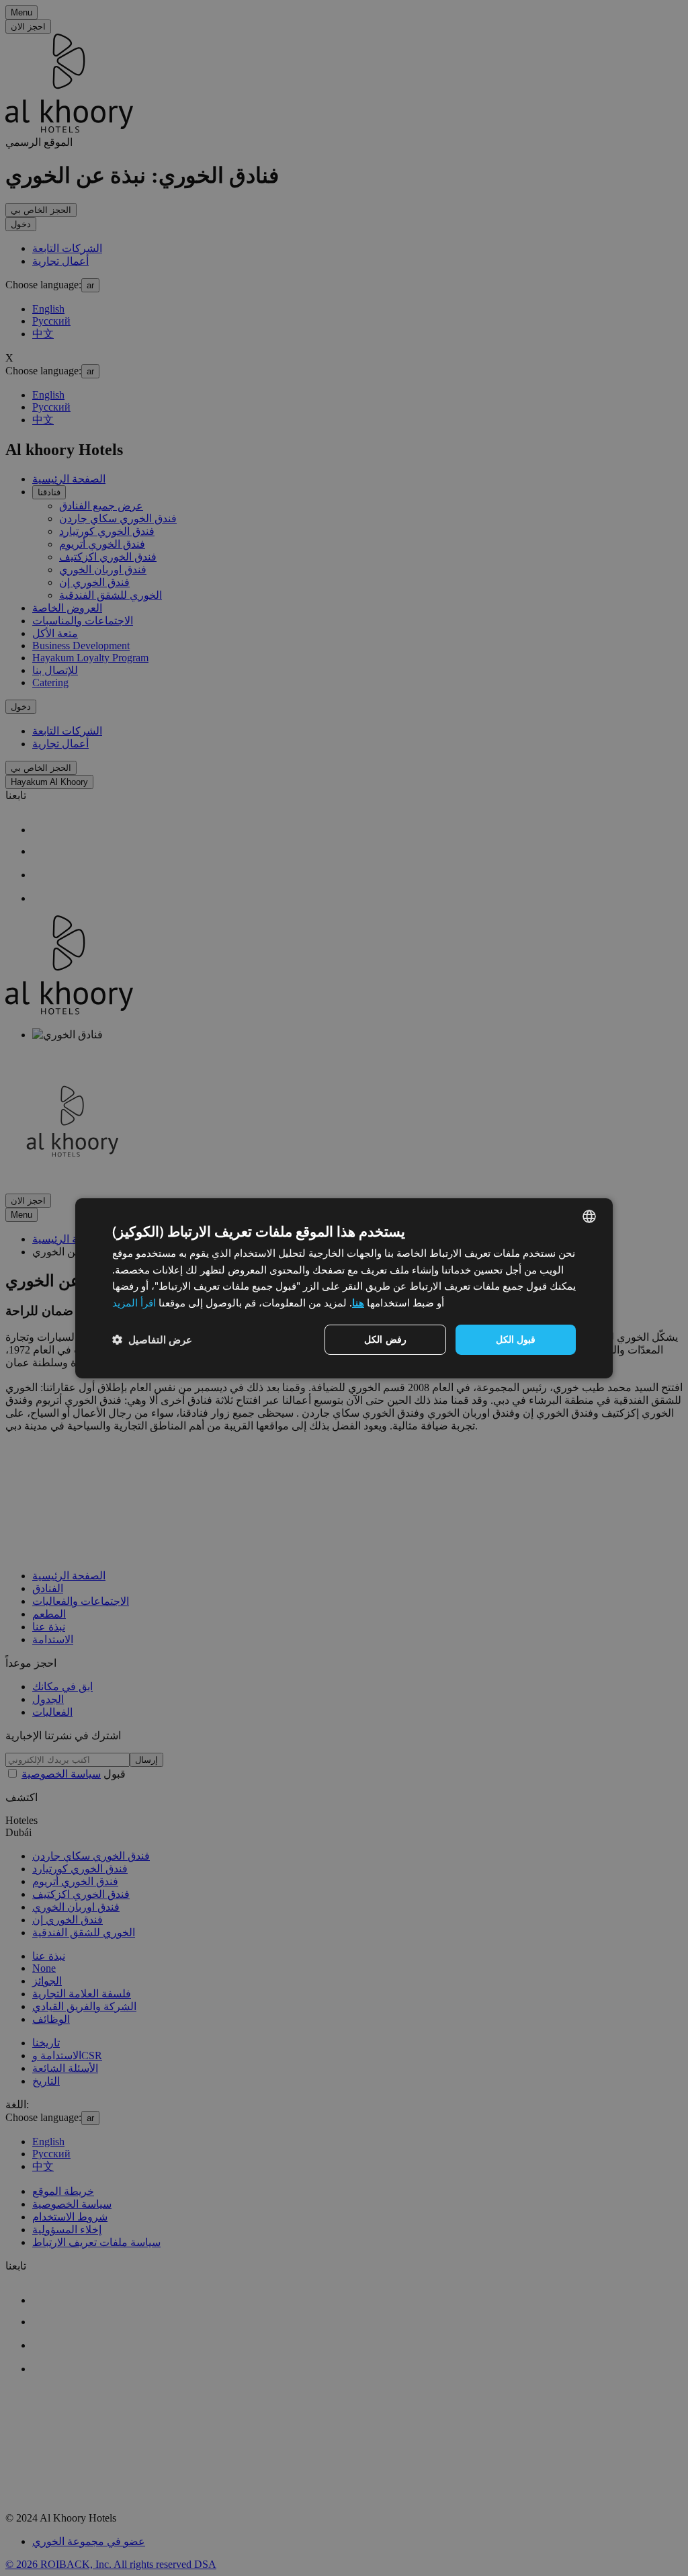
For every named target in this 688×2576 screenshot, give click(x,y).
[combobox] (589, 1216)
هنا (358, 1302)
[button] (152, 1339)
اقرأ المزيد (134, 1302)
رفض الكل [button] (385, 1339)
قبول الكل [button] (516, 1339)
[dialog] (344, 1288)
